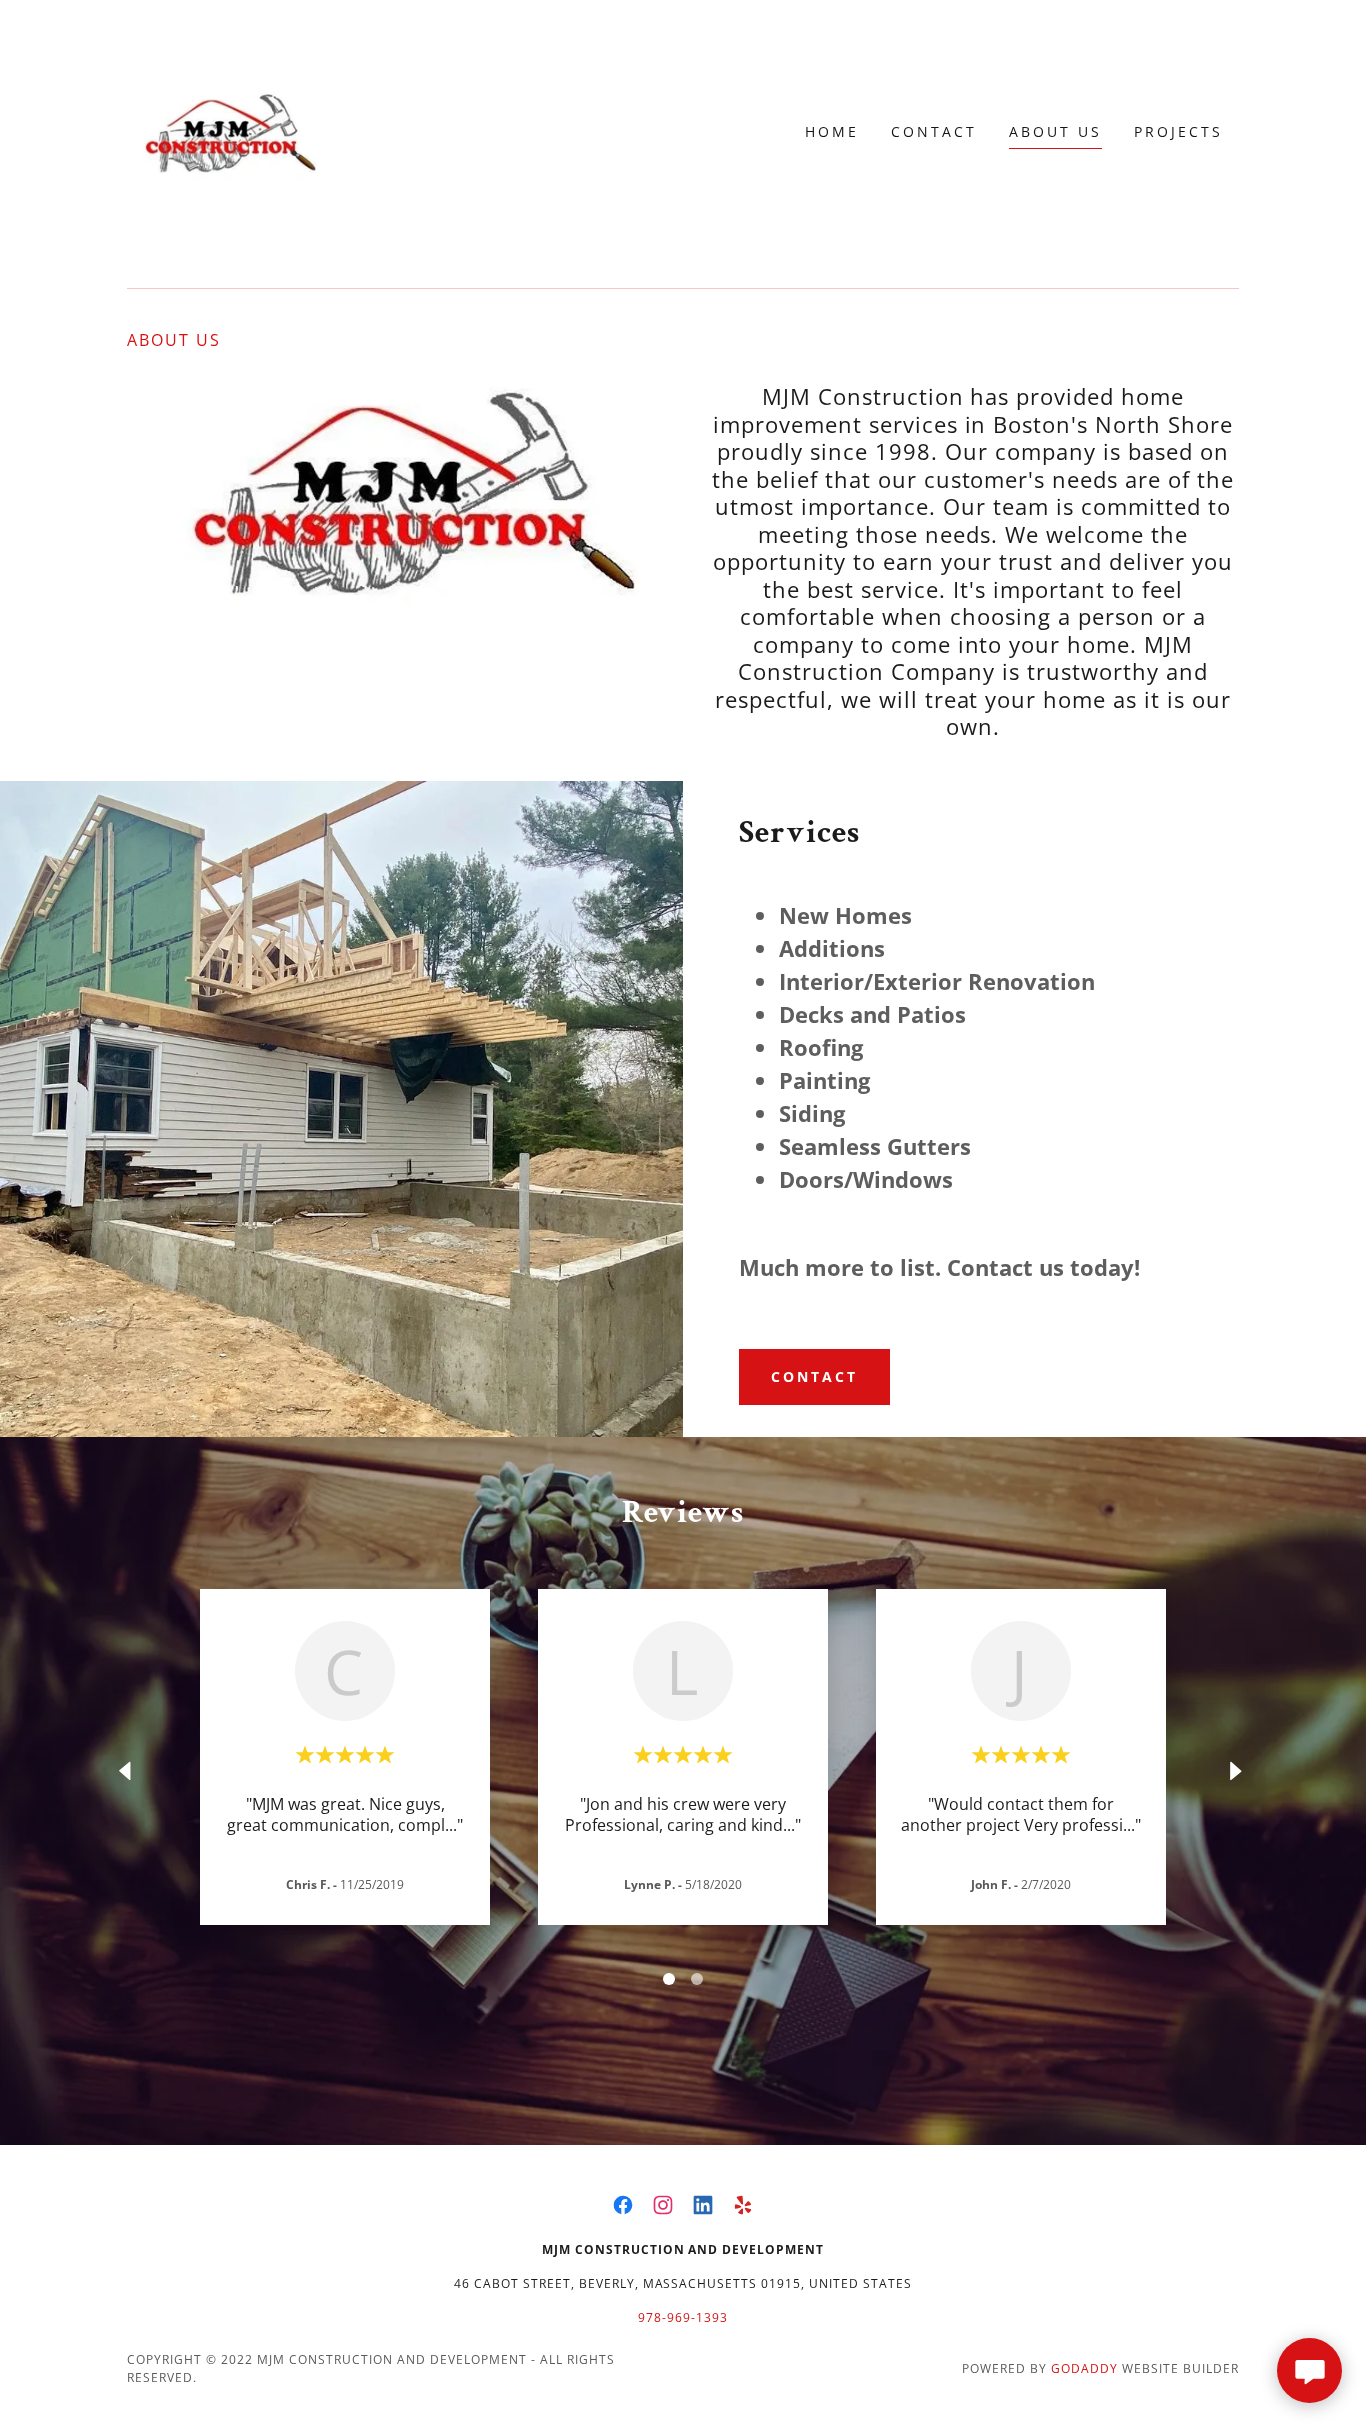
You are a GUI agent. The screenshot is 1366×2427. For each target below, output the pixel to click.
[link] (227, 130)
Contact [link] (934, 131)
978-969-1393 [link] (683, 2317)
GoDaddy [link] (1084, 2368)
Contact (814, 1376)
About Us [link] (1055, 131)
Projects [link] (1178, 131)
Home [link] (832, 131)
